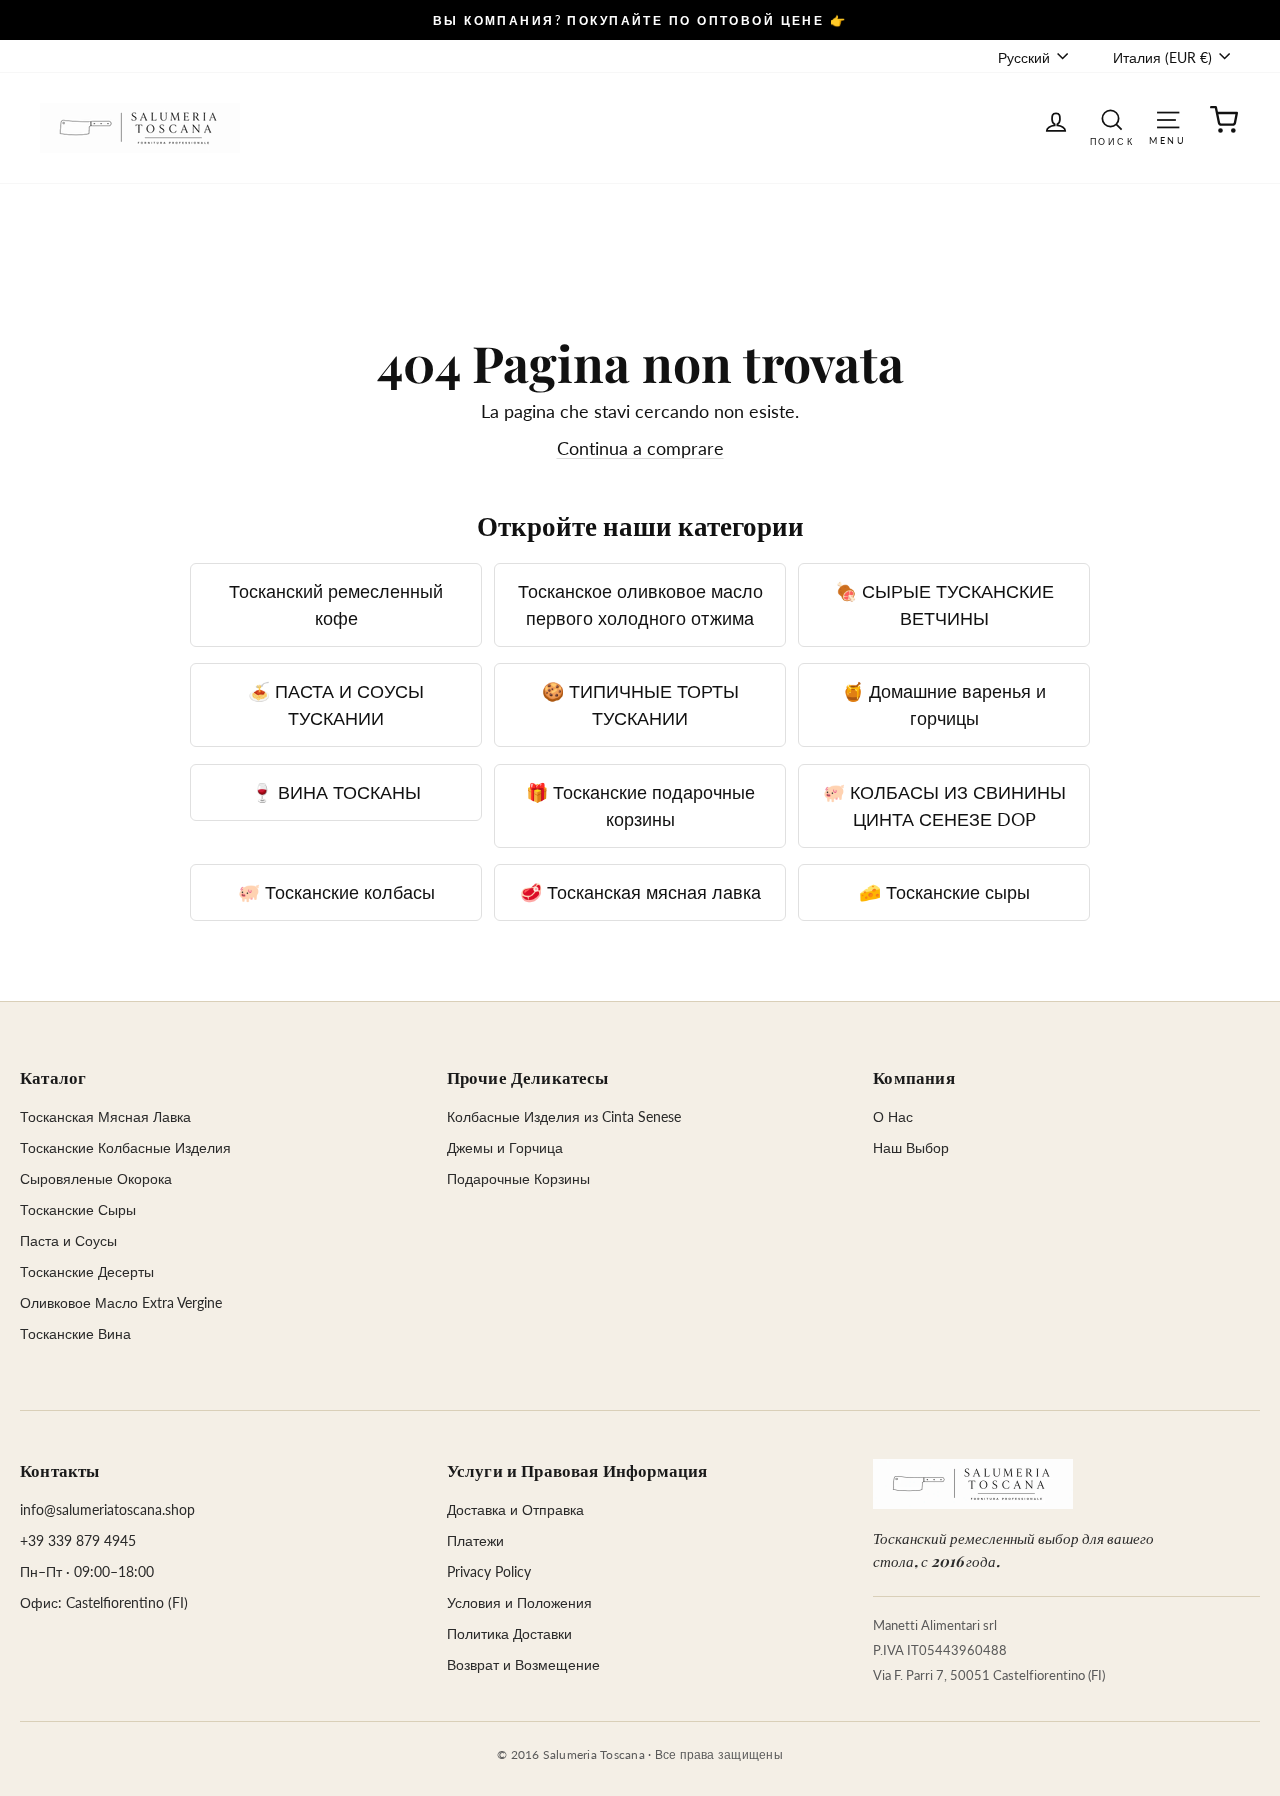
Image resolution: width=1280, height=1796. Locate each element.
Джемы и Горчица (505, 1147)
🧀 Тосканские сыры (944, 892)
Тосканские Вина (75, 1333)
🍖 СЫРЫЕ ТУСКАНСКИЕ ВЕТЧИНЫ (944, 604)
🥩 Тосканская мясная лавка (640, 892)
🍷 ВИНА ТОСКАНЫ (336, 792)
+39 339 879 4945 (78, 1540)
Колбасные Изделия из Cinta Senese (564, 1116)
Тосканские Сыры (78, 1209)
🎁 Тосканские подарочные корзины (640, 805)
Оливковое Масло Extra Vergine (121, 1302)
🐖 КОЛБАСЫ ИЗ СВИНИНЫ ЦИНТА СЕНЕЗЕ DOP (944, 805)
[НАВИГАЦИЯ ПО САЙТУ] (1168, 118)
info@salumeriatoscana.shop (107, 1509)
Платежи (475, 1540)
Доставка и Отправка (515, 1509)
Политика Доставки (509, 1633)
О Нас (893, 1116)
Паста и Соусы (68, 1240)
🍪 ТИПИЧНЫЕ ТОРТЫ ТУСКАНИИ (640, 704)
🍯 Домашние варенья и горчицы (944, 704)
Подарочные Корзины (518, 1178)
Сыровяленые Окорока (96, 1178)
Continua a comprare (640, 448)
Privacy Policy (489, 1571)
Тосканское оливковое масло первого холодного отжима (640, 604)
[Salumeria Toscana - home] (973, 1484)
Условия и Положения (519, 1602)
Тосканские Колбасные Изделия (125, 1147)
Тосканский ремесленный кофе (336, 604)
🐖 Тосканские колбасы (336, 892)
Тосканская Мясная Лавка (105, 1116)
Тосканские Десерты (87, 1271)
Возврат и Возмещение (523, 1664)
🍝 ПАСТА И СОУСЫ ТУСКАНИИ (336, 704)
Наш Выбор (911, 1147)
